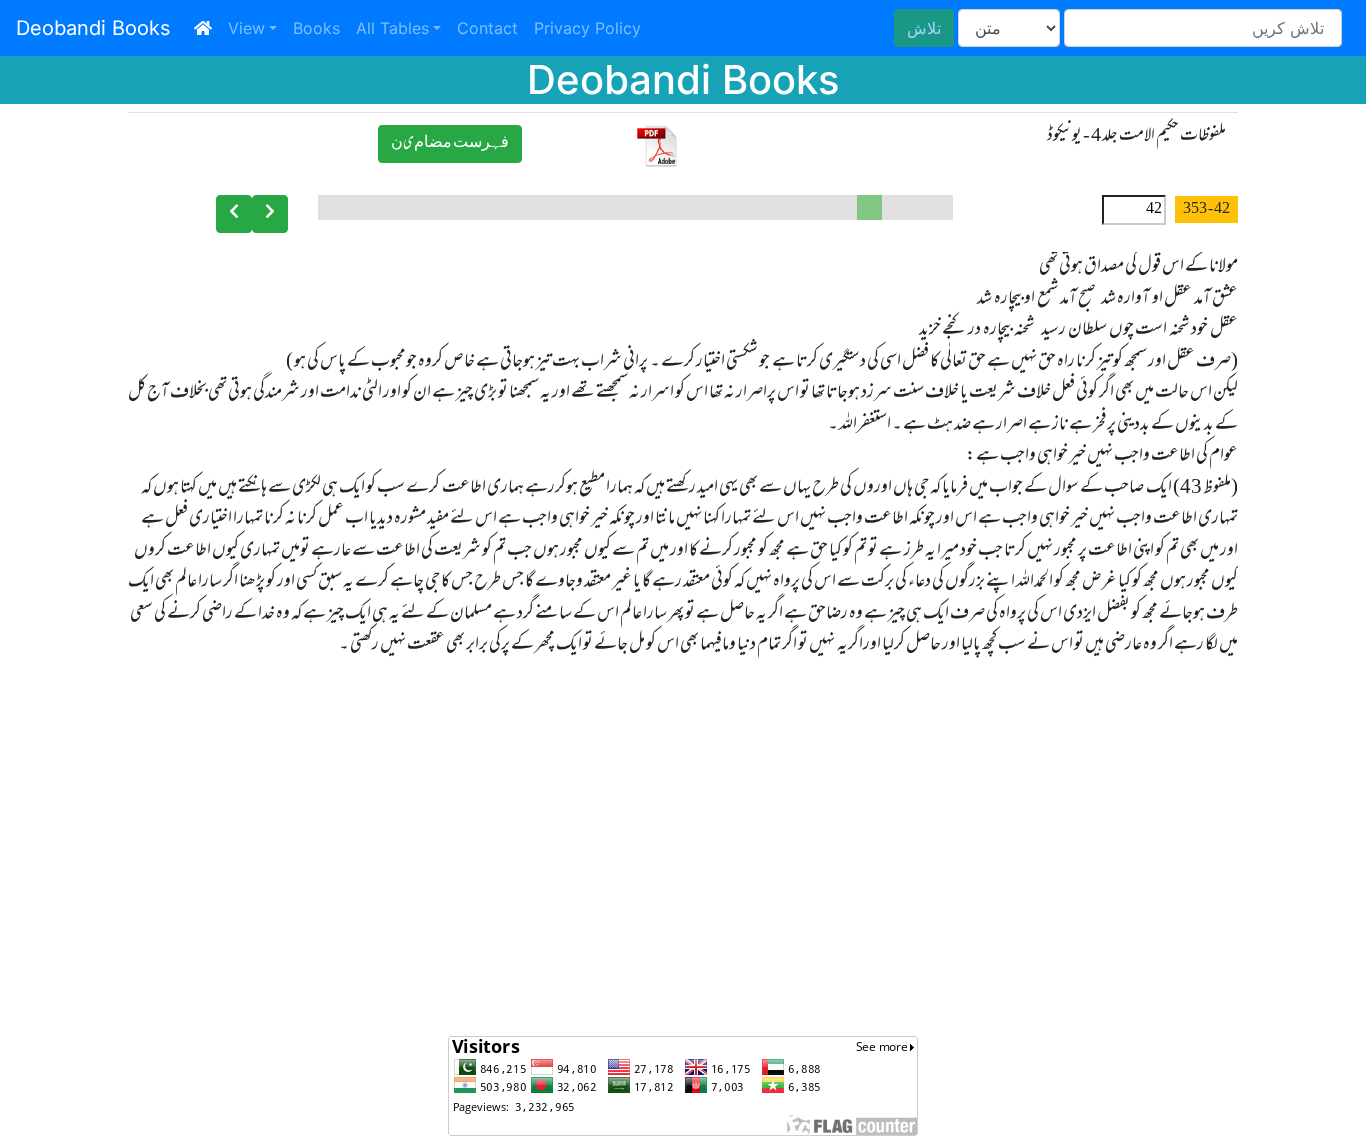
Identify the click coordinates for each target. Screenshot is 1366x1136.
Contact (487, 28)
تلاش (924, 28)
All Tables (392, 28)
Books (316, 28)
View (246, 28)
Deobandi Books (93, 28)
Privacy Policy (587, 28)
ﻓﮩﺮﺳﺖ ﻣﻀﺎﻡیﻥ (450, 143)
